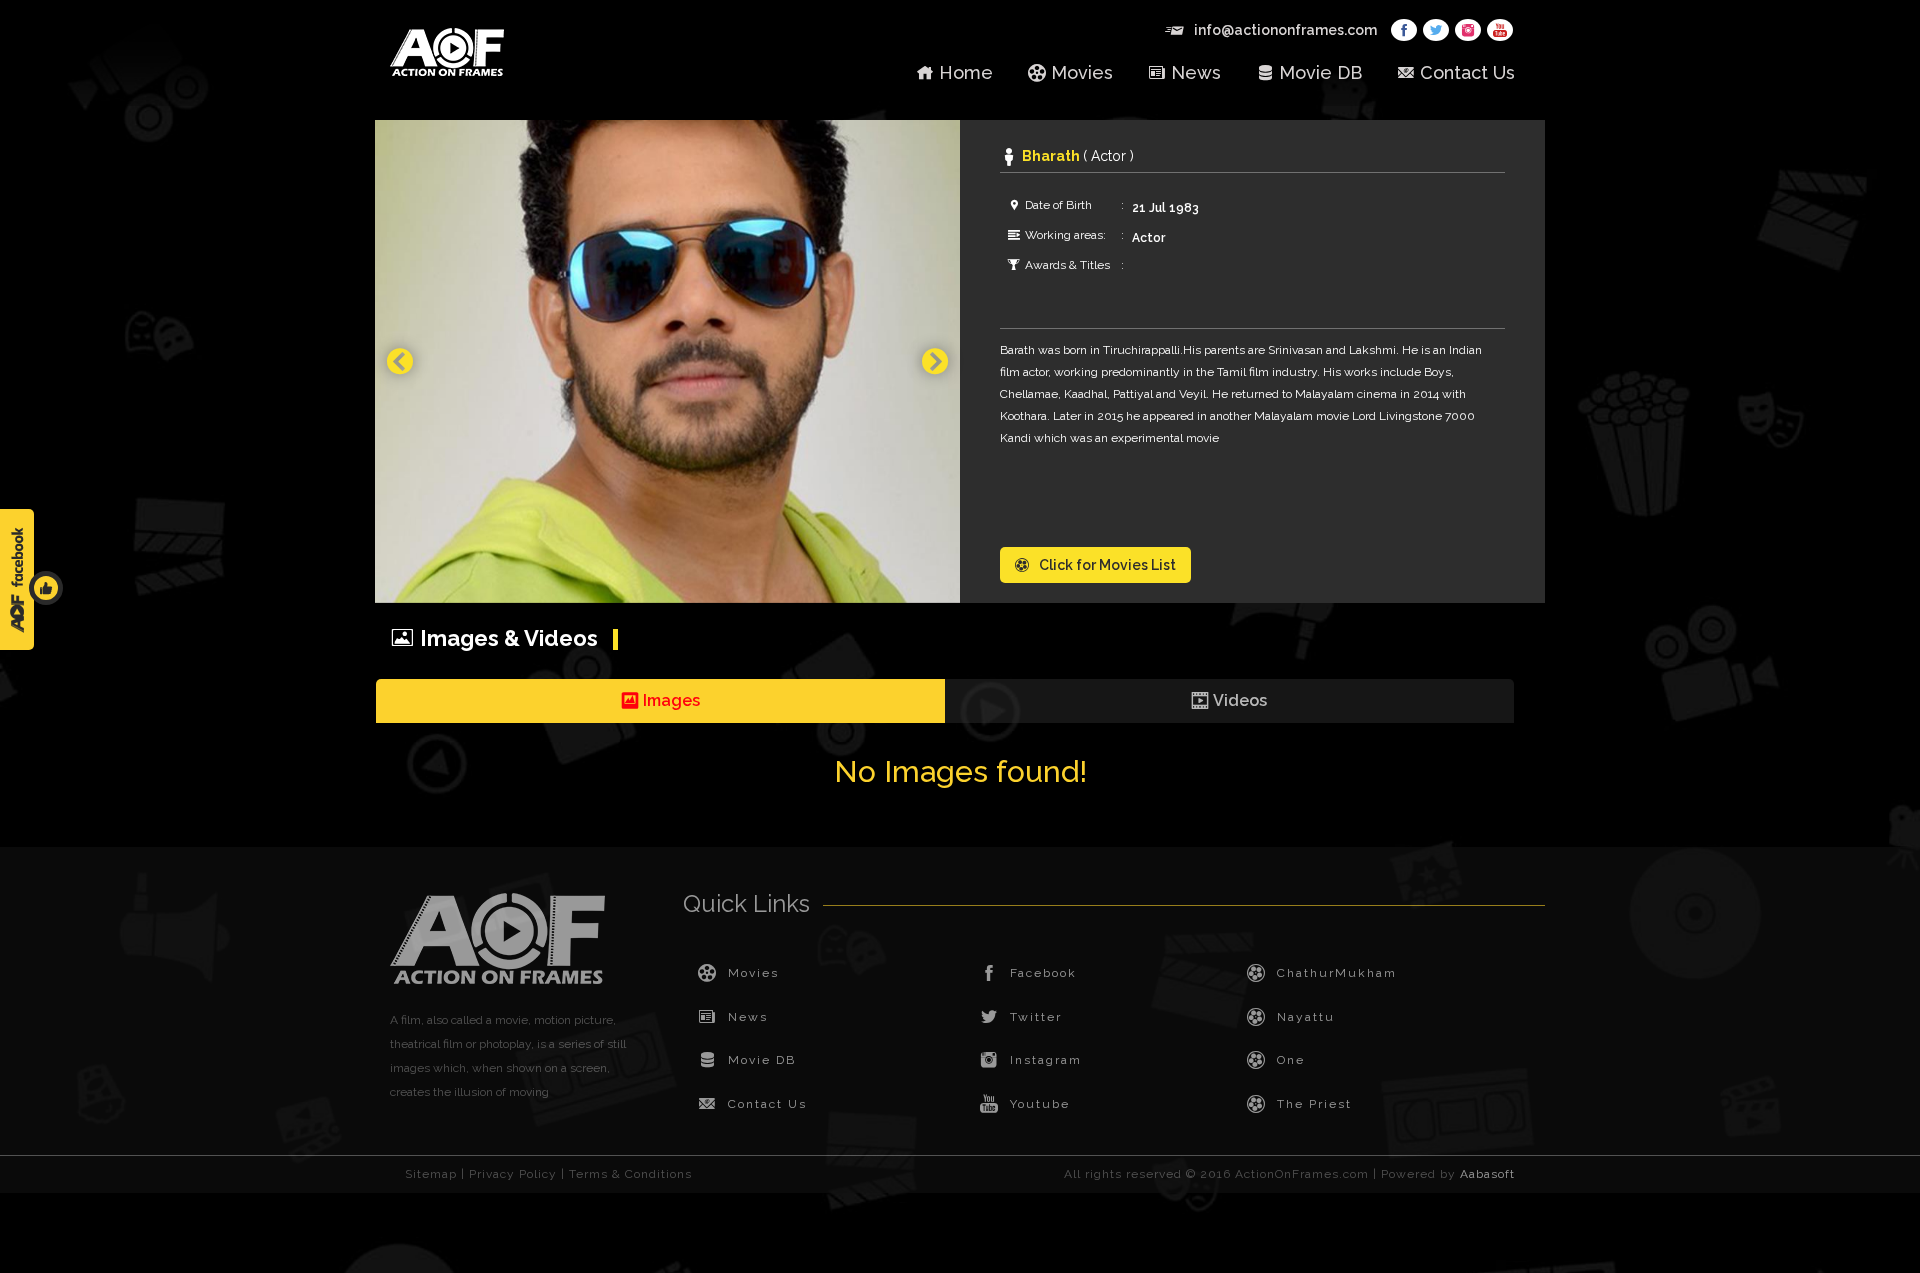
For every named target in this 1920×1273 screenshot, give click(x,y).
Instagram (1046, 1060)
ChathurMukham (1337, 973)
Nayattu (1306, 1017)
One (1291, 1060)
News (1196, 72)
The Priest (1314, 1104)
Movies (1082, 72)
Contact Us (1467, 72)
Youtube (1040, 1104)
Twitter (1036, 1017)
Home (966, 72)
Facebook (1043, 973)
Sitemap (431, 1174)
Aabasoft (1487, 1174)
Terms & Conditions (630, 1174)
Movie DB (1320, 72)
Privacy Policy (513, 1174)
